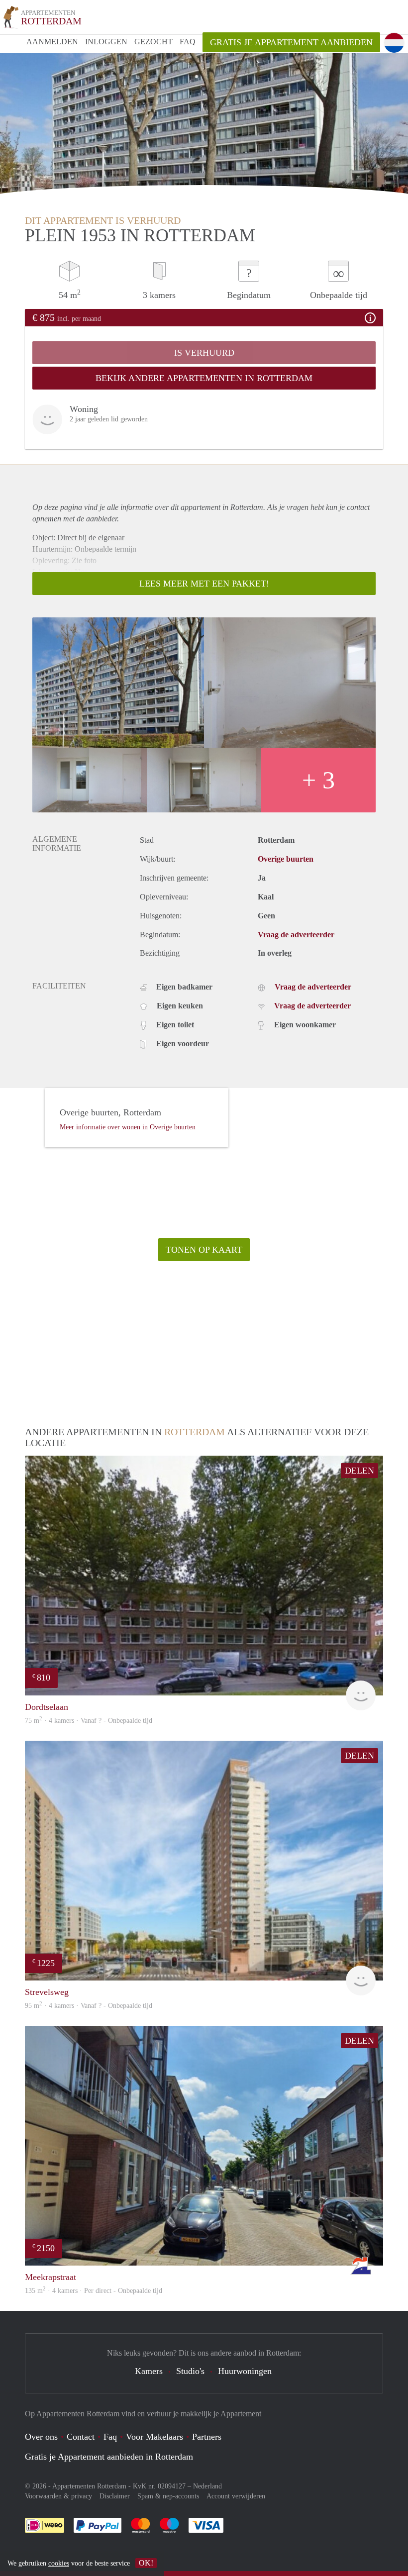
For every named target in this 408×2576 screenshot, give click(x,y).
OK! (146, 2563)
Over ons (41, 2437)
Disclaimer (115, 2496)
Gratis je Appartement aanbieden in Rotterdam (109, 2457)
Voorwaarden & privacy (58, 2496)
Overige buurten (286, 859)
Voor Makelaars (154, 2437)
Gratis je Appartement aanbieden (291, 42)
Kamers (149, 2371)
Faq (110, 2437)
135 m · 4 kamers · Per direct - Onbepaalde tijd (94, 2291)
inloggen (106, 42)
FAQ (188, 42)
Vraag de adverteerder (296, 935)
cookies (59, 2563)
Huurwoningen (245, 2371)
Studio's (190, 2371)
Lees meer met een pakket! (204, 584)
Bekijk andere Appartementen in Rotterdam (204, 378)
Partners (207, 2437)
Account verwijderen (236, 2496)
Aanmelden (52, 42)
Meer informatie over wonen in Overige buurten (128, 1127)
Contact (81, 2437)
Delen (359, 1471)
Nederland (207, 2486)
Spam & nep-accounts (168, 2496)
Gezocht (153, 42)
